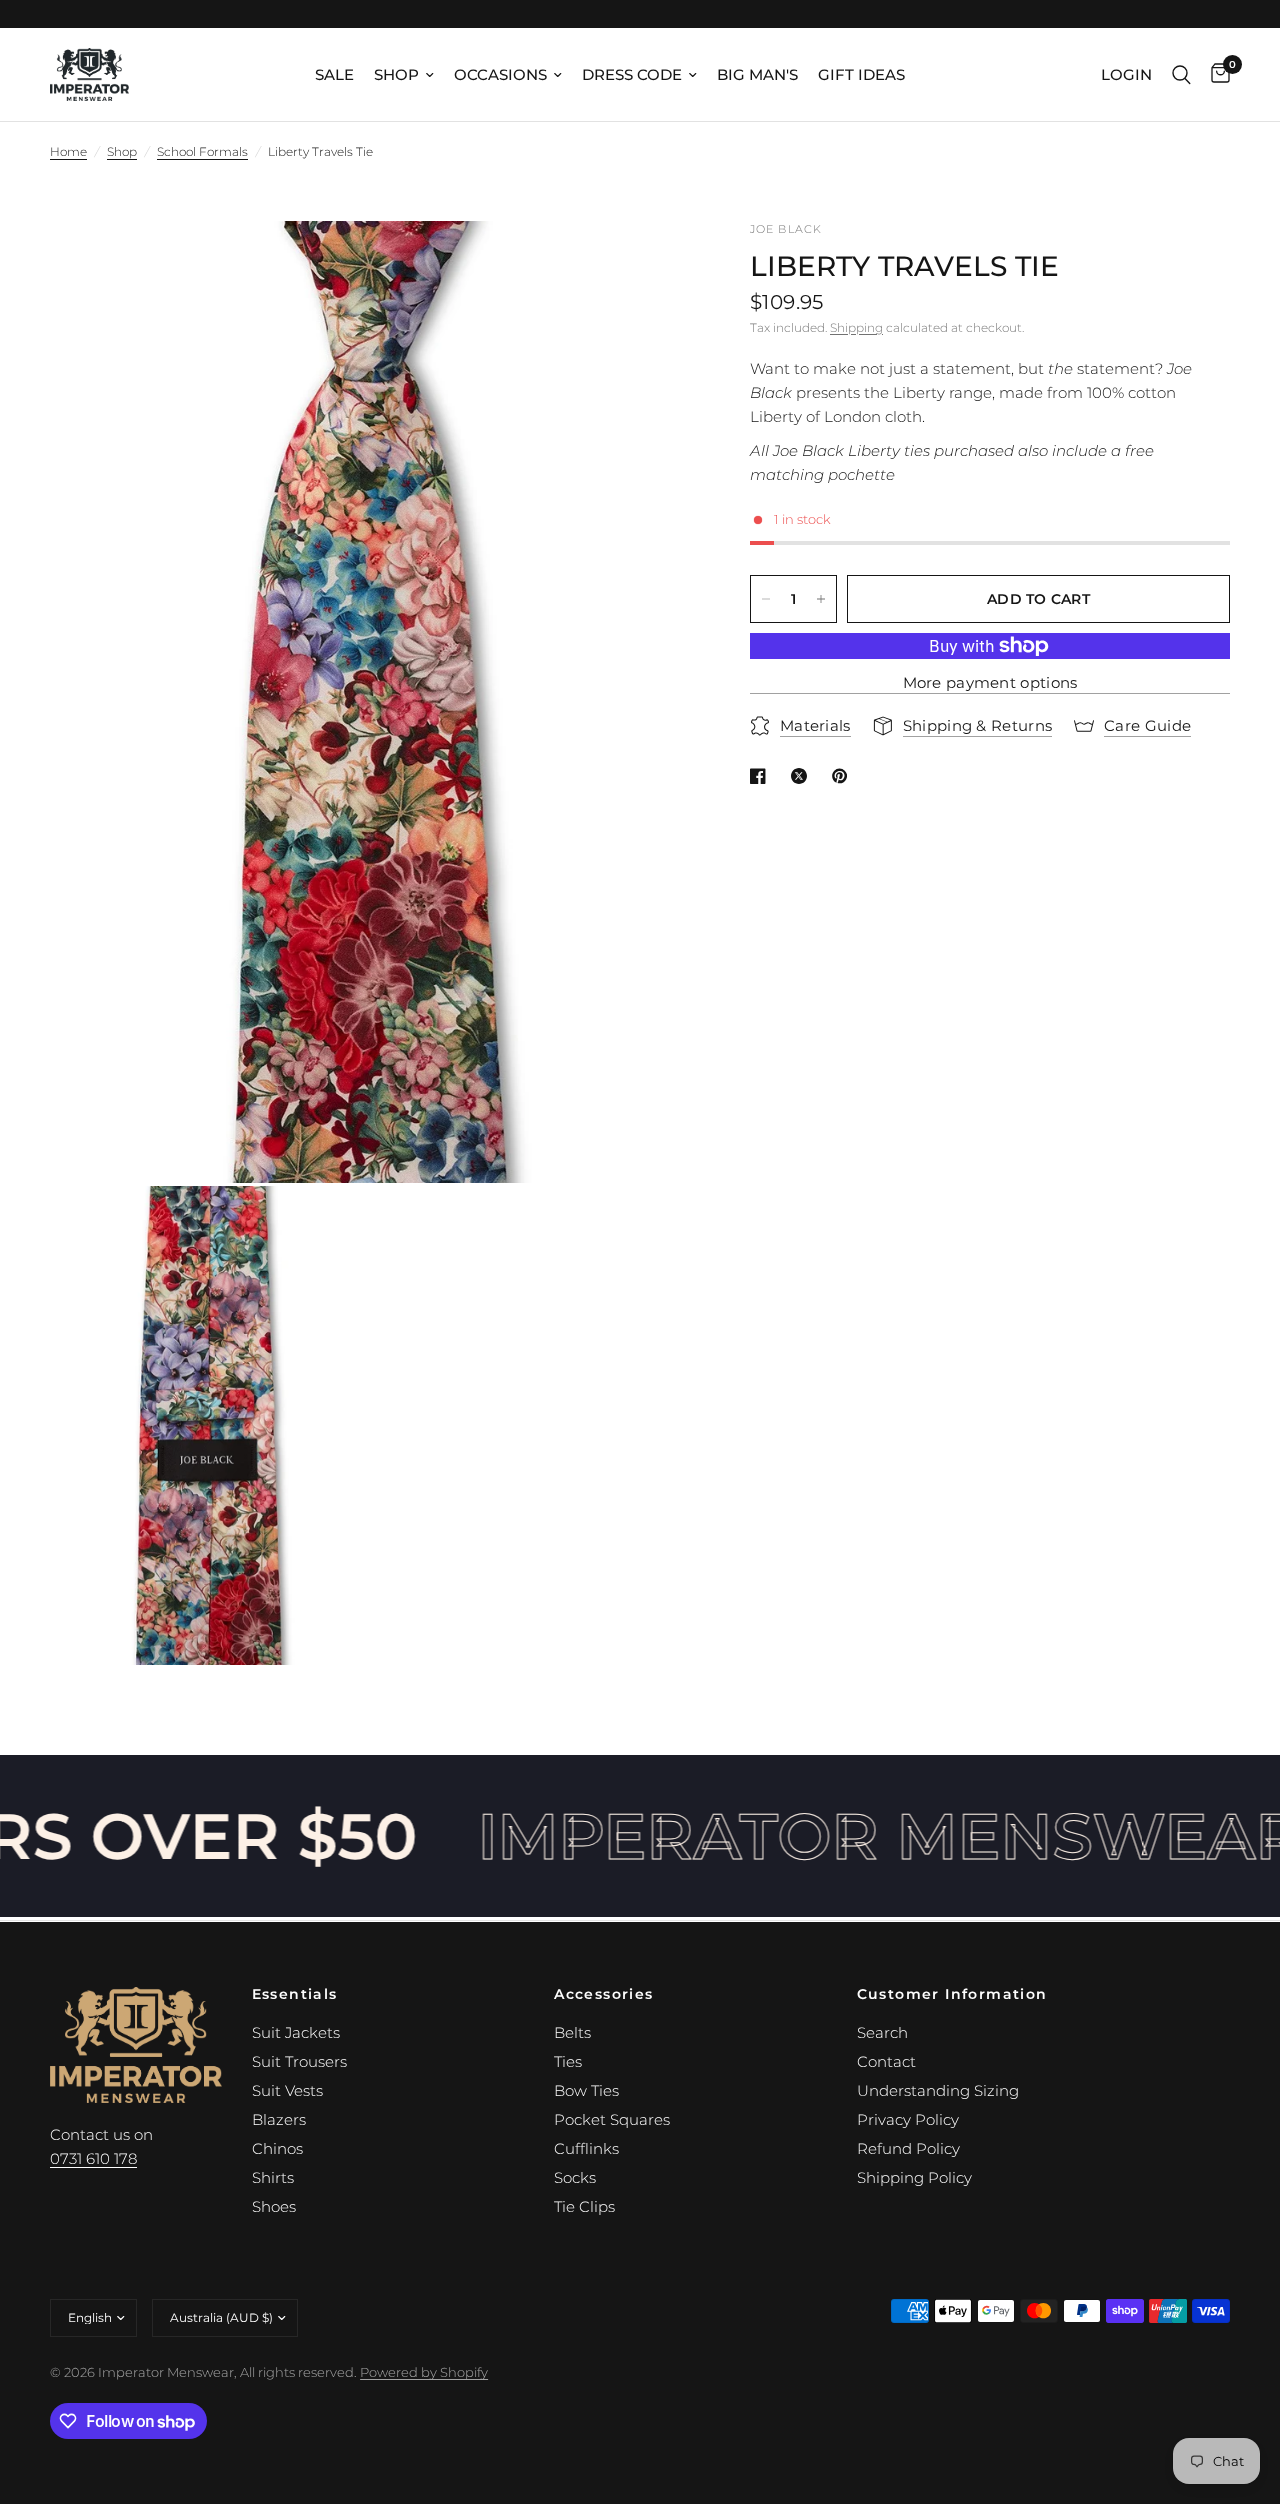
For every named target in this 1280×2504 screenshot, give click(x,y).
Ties (568, 2061)
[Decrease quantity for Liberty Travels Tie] (766, 599)
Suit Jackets (296, 2032)
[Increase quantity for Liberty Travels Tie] (821, 599)
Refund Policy (908, 2148)
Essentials (295, 1994)
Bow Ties (586, 2090)
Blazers (279, 2119)
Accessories (603, 1994)
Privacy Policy (908, 2119)
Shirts (273, 2177)
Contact (886, 2061)
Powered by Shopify (424, 2372)
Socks (575, 2177)
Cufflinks (586, 2148)
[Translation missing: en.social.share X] (803, 776)
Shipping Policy (914, 2177)
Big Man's (757, 74)
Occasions (500, 74)
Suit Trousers (299, 2061)
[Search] (1181, 74)
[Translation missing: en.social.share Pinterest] (844, 776)
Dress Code (632, 74)
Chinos (277, 2148)
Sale (334, 74)
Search (882, 2032)
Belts (572, 2032)
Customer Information (952, 1994)
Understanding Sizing (938, 2090)
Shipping (856, 327)
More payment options (990, 682)
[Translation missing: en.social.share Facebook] (762, 776)
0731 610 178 (93, 2158)
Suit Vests (287, 2090)
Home (68, 151)
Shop (396, 74)
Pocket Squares (612, 2119)
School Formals (202, 151)
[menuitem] (334, 75)
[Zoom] (649, 263)
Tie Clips (584, 2206)
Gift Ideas (861, 74)
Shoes (274, 2206)
